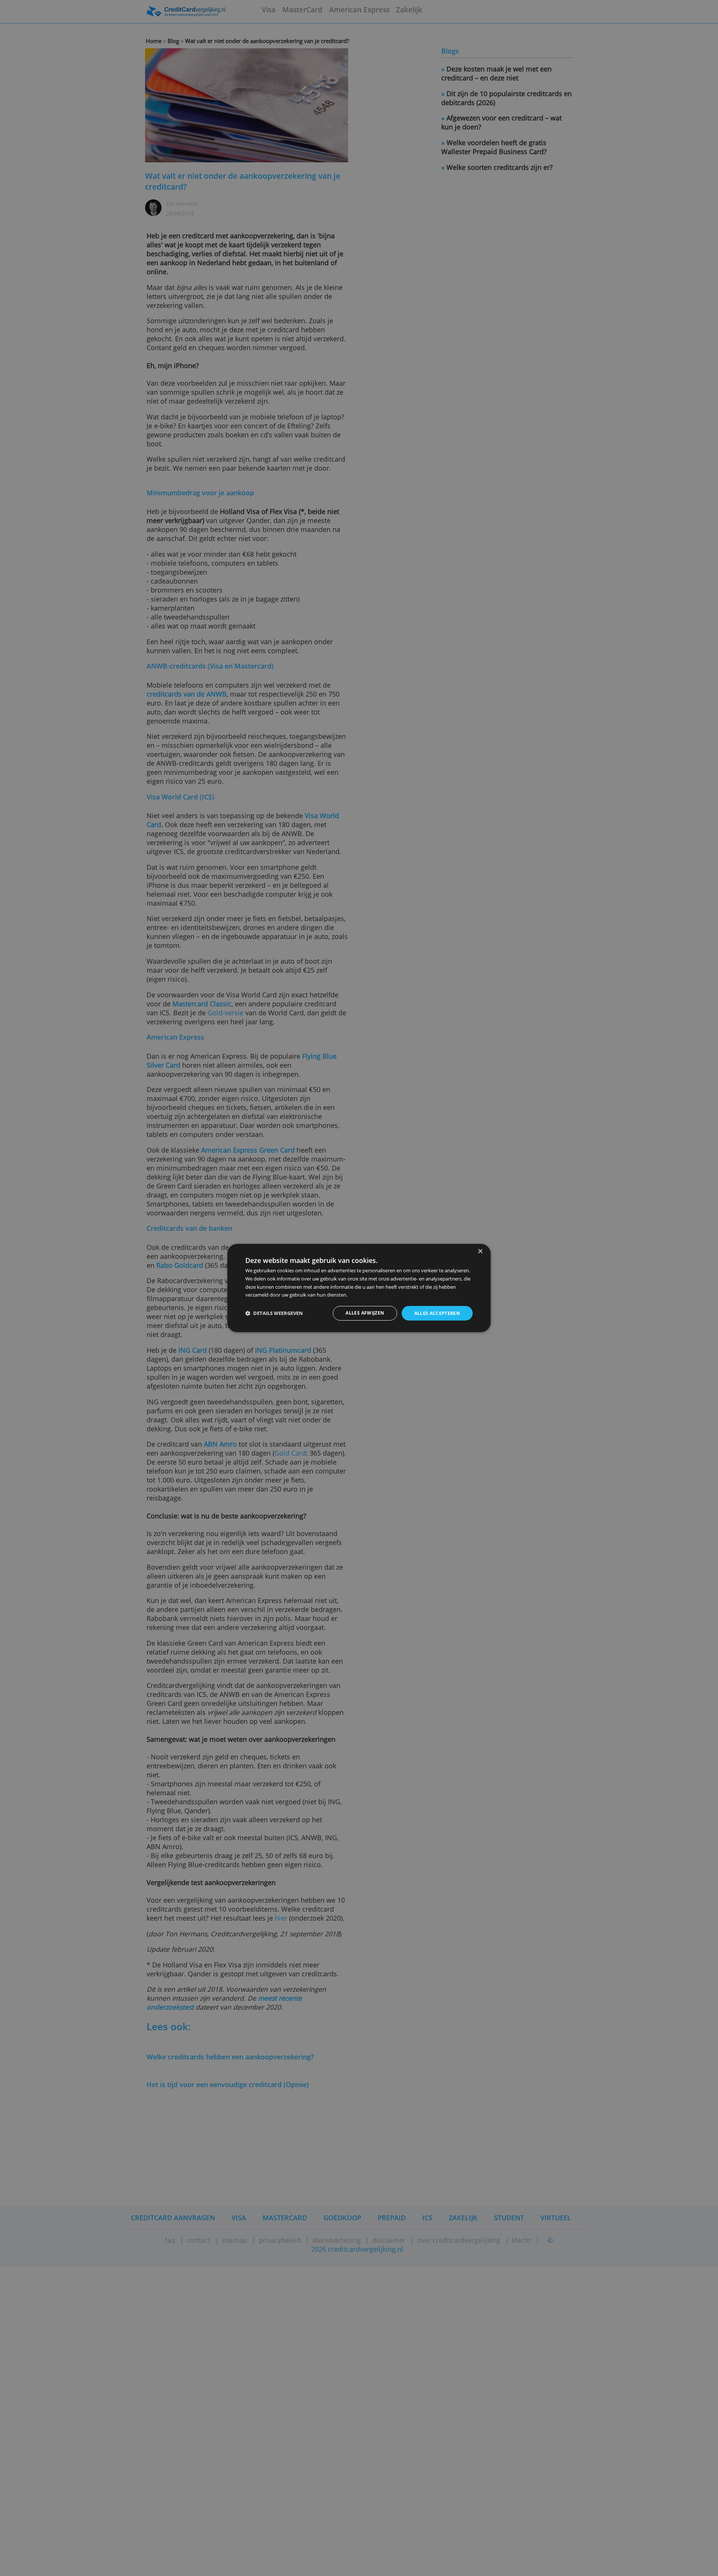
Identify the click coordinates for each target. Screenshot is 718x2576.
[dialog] (359, 1288)
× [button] (480, 1252)
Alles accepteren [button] (437, 1313)
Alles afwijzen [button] (365, 1313)
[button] (274, 1313)
